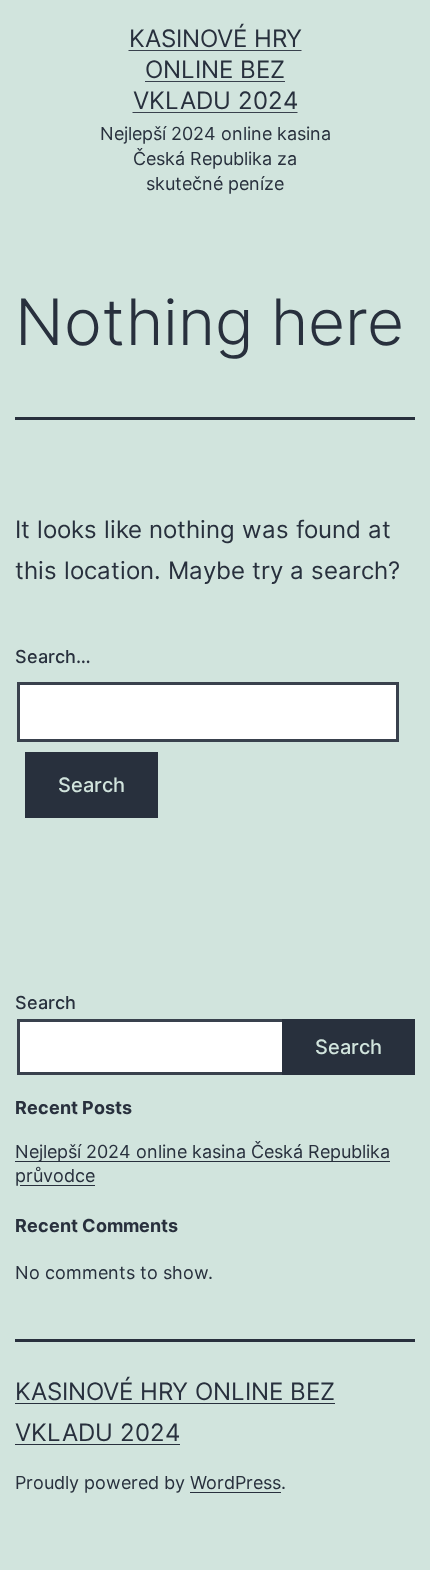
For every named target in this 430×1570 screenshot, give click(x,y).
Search (45, 1002)
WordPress (235, 1482)
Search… (53, 656)
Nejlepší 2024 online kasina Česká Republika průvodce (202, 1163)
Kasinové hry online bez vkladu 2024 (215, 69)
